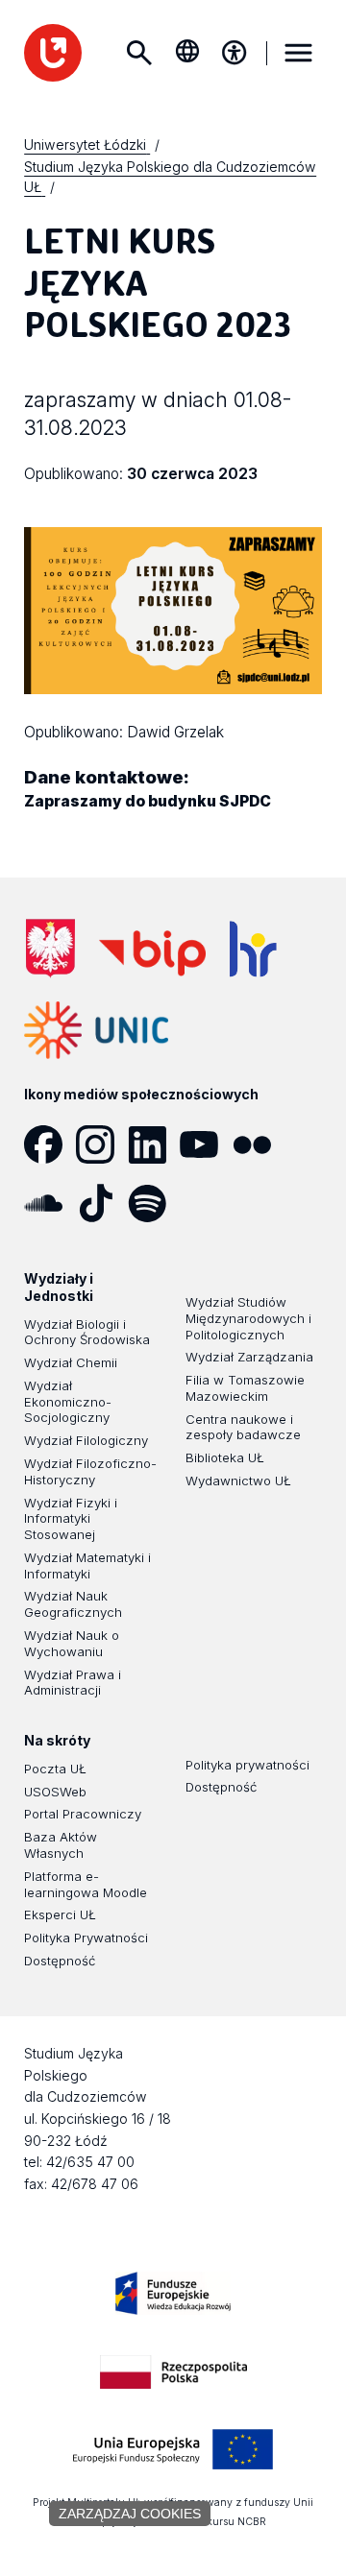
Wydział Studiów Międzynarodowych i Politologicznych (248, 1318)
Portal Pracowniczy (83, 1814)
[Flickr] (259, 1144)
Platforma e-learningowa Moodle (86, 1884)
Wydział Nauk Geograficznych (73, 1604)
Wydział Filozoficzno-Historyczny (90, 1471)
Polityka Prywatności (86, 1938)
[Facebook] (50, 1144)
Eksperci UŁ (60, 1914)
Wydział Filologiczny (86, 1440)
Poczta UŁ (55, 1769)
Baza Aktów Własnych (61, 1845)
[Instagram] (102, 1144)
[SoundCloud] (50, 1203)
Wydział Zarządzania (249, 1357)
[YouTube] (206, 1144)
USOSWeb (55, 1792)
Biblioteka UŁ (225, 1457)
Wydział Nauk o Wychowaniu (72, 1643)
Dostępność (60, 1961)
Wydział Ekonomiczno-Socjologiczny (68, 1402)
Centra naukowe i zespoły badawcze (243, 1427)
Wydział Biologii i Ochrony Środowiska (87, 1332)
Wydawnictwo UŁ (238, 1481)
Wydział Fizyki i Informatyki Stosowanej (71, 1519)
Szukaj (139, 53)
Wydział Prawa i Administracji (73, 1683)
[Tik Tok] (102, 1203)
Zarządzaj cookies (130, 2514)
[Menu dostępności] (235, 53)
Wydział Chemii (71, 1362)
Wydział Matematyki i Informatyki (87, 1565)
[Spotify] (154, 1203)
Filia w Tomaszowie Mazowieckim (245, 1388)
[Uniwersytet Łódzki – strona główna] (53, 53)
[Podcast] (206, 1203)
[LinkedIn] (154, 1144)
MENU (299, 53)
